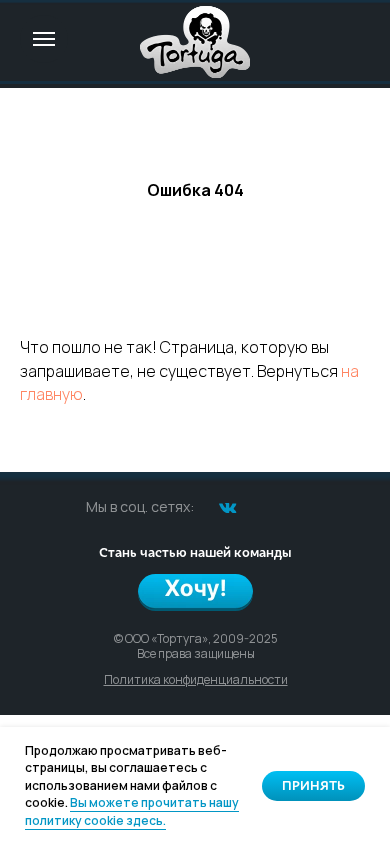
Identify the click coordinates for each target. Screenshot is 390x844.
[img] (195, 42)
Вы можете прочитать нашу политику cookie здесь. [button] (132, 811)
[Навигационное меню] (44, 39)
